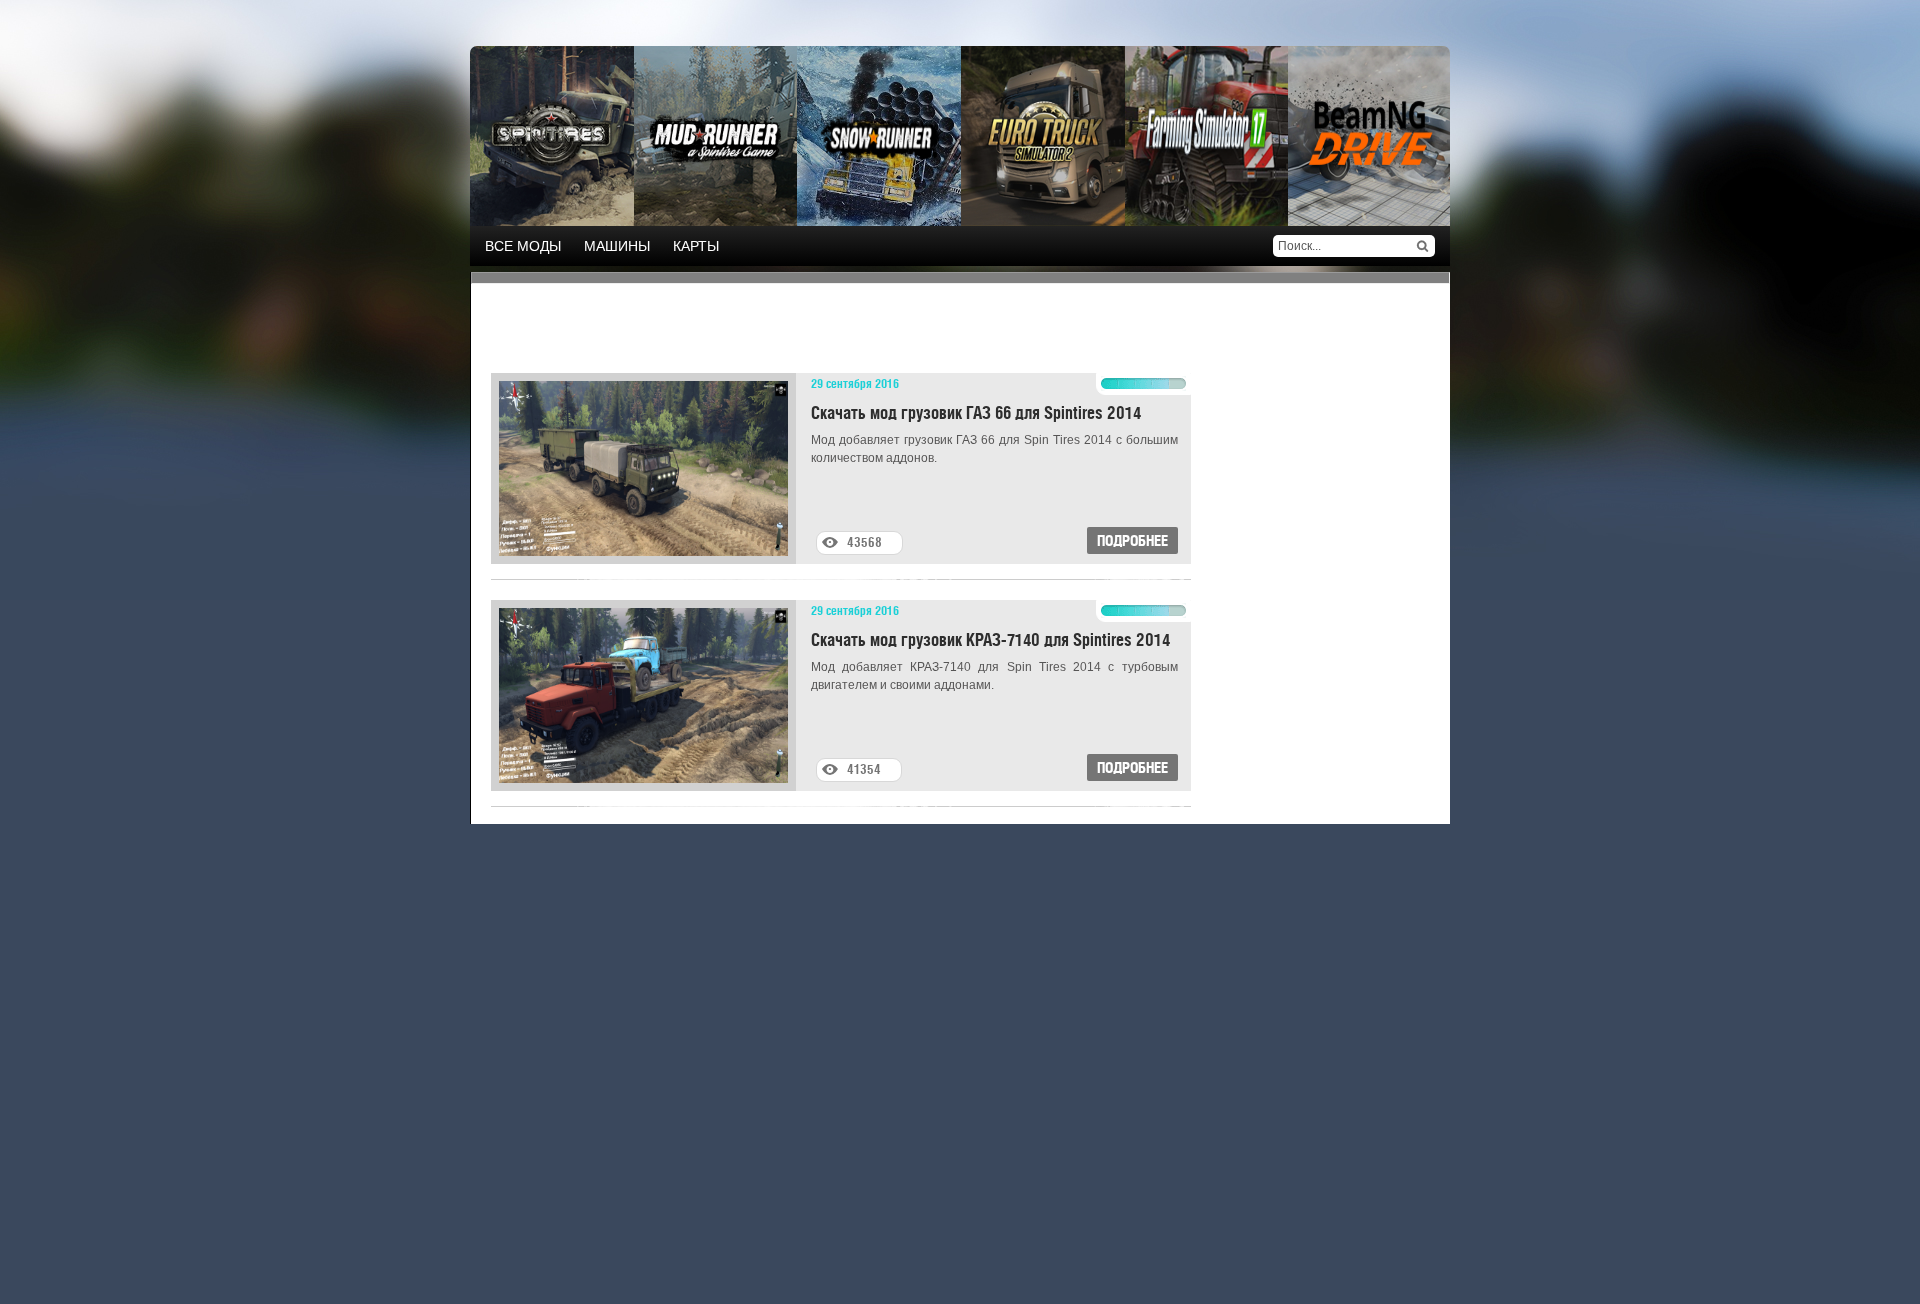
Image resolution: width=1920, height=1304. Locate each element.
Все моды (523, 246)
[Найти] (1422, 246)
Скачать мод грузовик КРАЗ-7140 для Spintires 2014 (990, 638)
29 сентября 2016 (855, 383)
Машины (617, 246)
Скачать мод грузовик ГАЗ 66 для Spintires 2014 (976, 411)
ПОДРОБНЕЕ (1132, 539)
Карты (696, 246)
